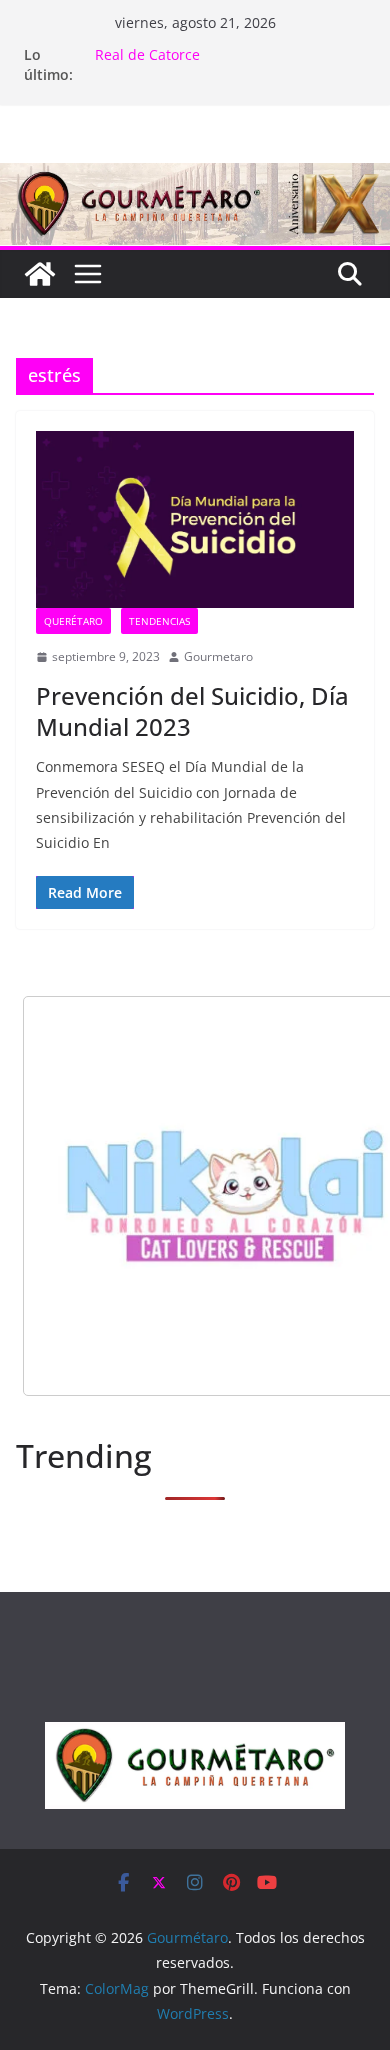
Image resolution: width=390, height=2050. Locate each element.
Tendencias (159, 621)
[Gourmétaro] (40, 274)
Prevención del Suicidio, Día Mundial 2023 (192, 711)
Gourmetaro (218, 656)
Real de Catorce (147, 54)
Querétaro (73, 621)
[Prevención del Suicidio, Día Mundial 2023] (195, 519)
